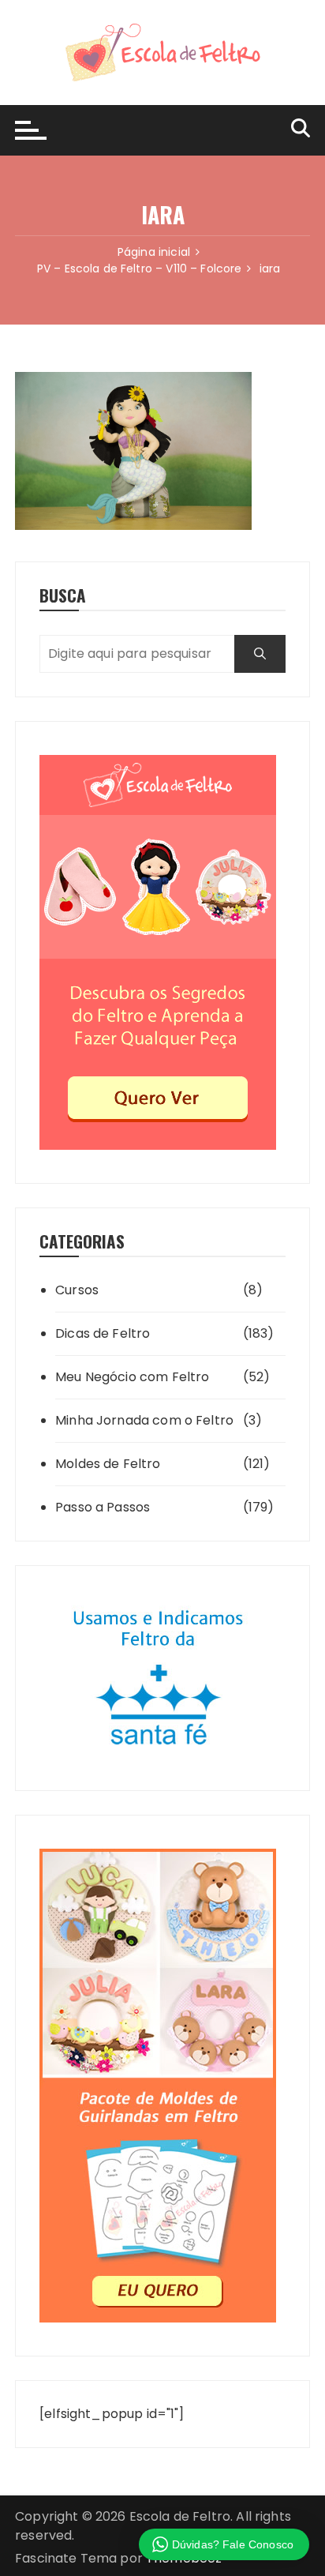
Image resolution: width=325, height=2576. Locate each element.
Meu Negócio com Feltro (132, 1377)
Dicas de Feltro (103, 1333)
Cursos (77, 1290)
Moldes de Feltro (108, 1464)
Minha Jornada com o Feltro (144, 1420)
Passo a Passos (103, 1507)
